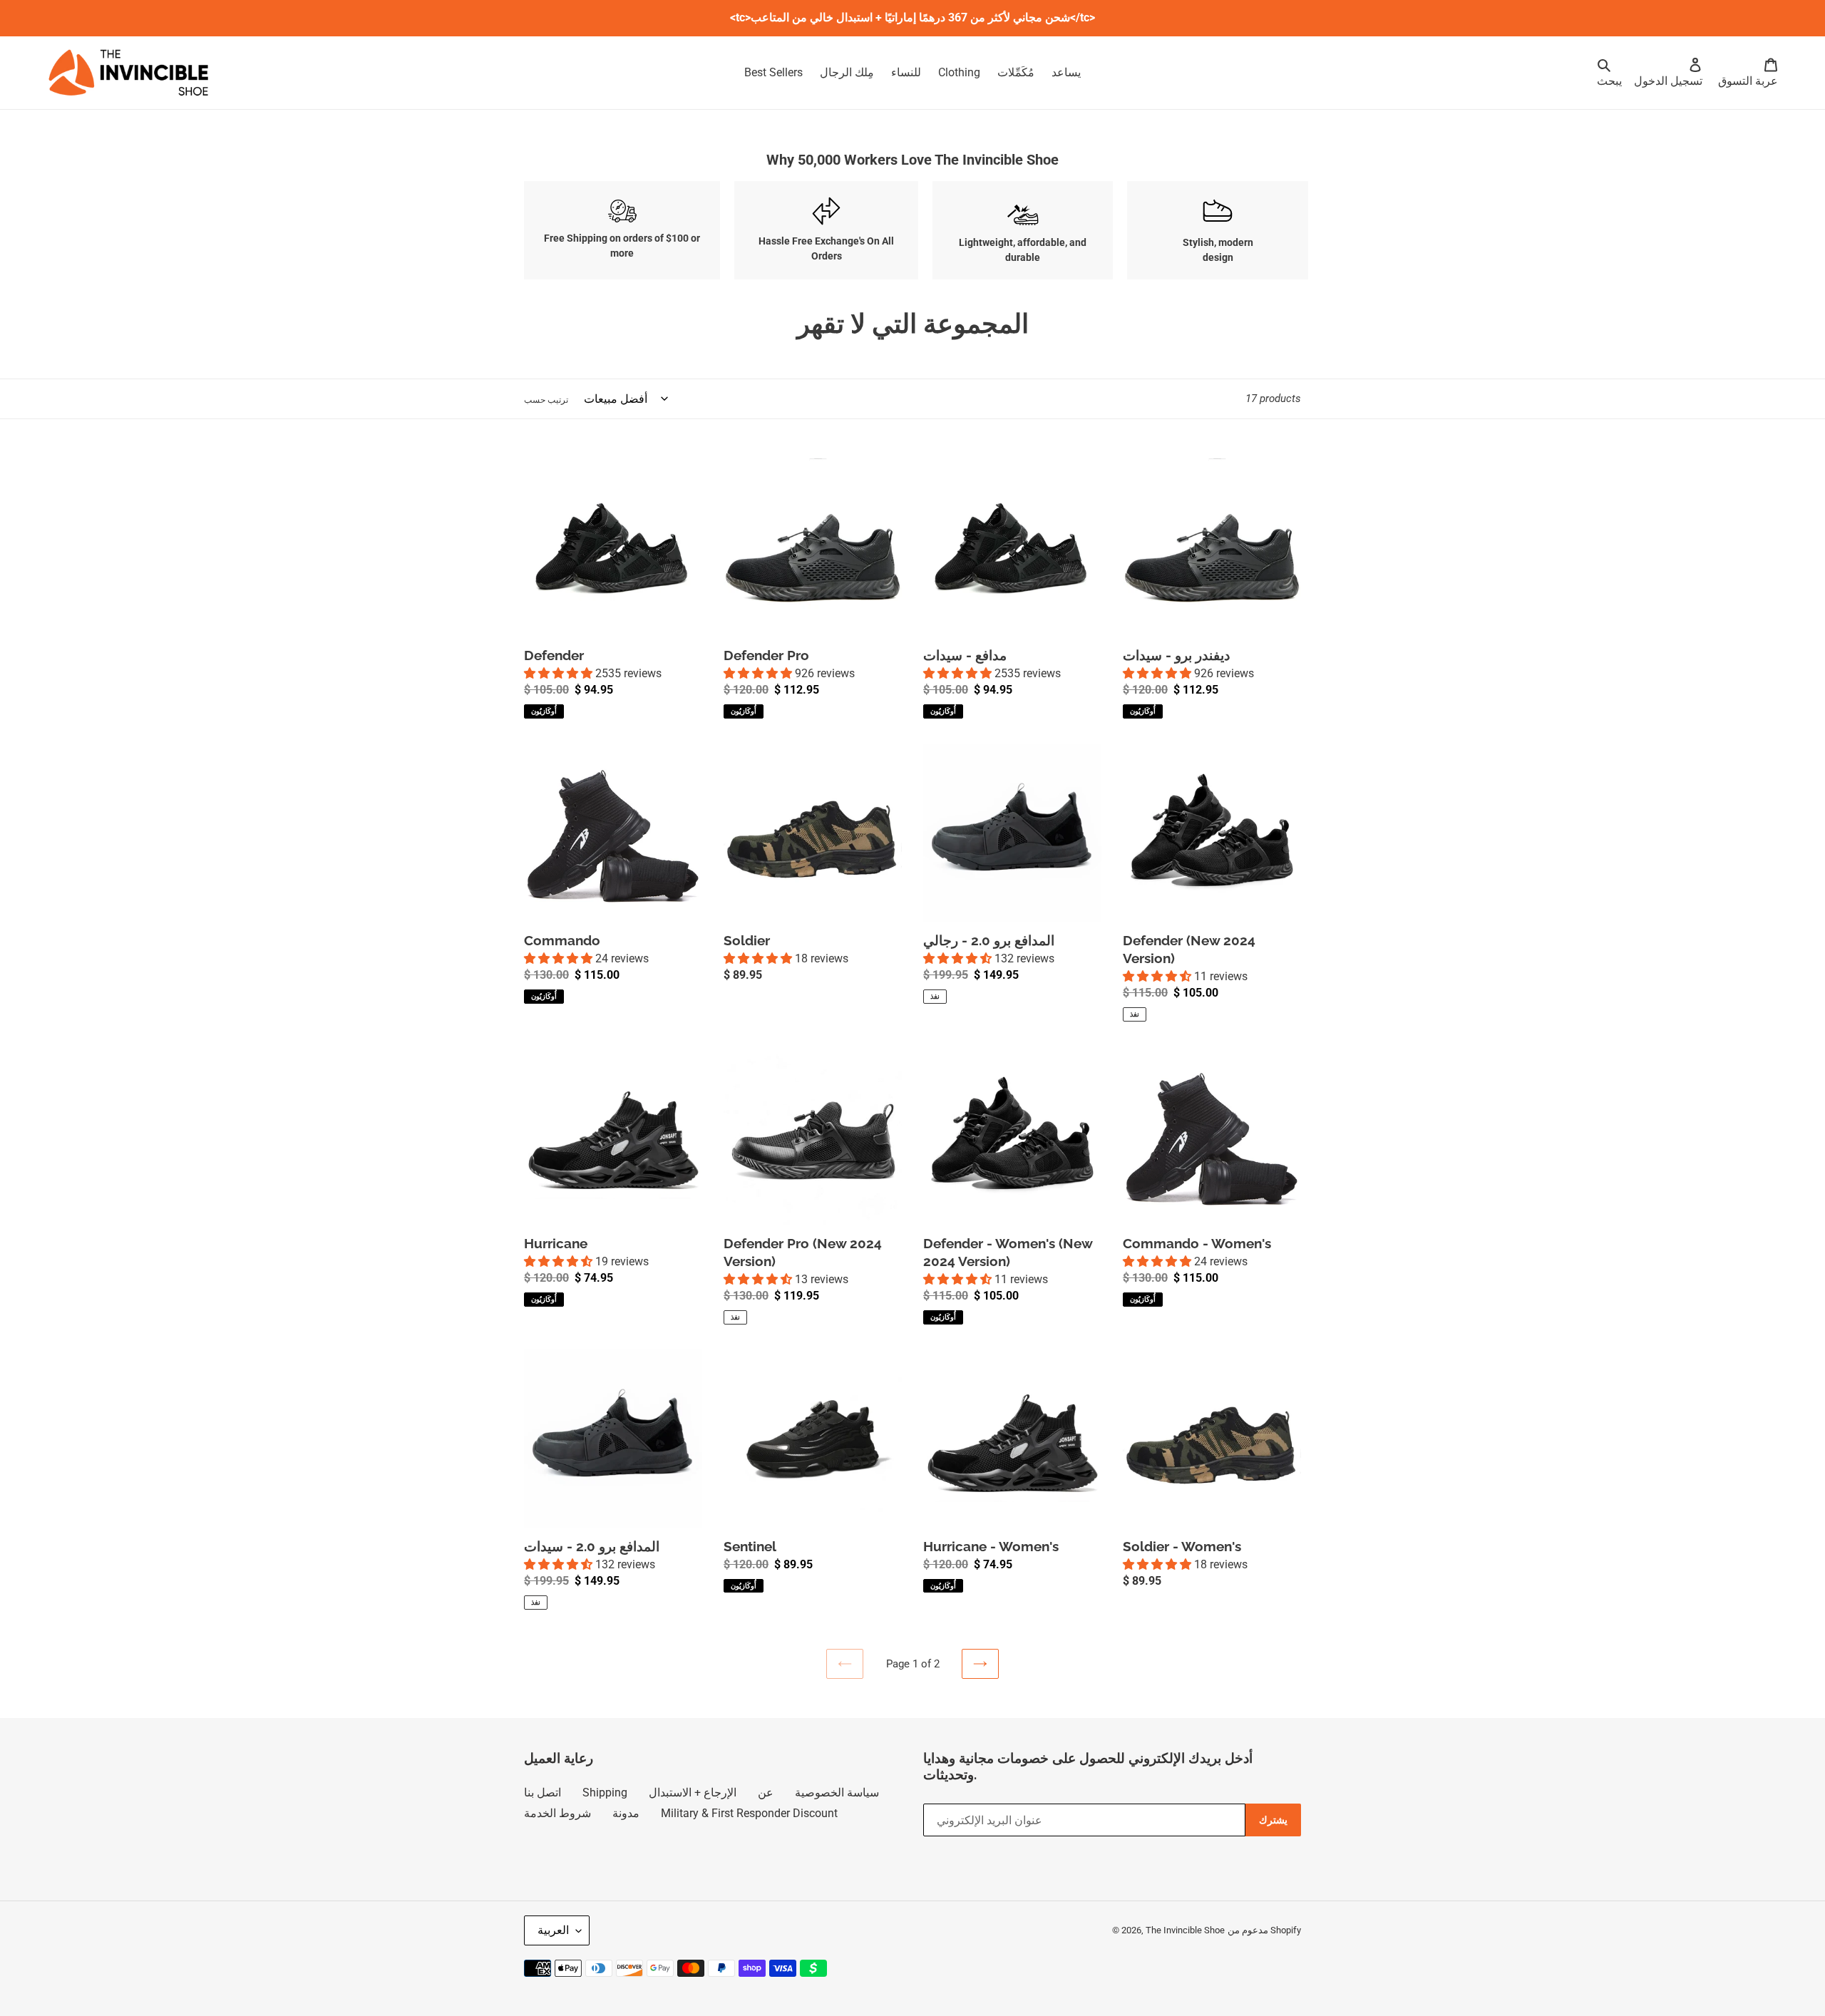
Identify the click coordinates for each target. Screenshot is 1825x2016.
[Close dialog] (1108, 905)
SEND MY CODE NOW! (844, 1028)
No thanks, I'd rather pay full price (849, 1064)
